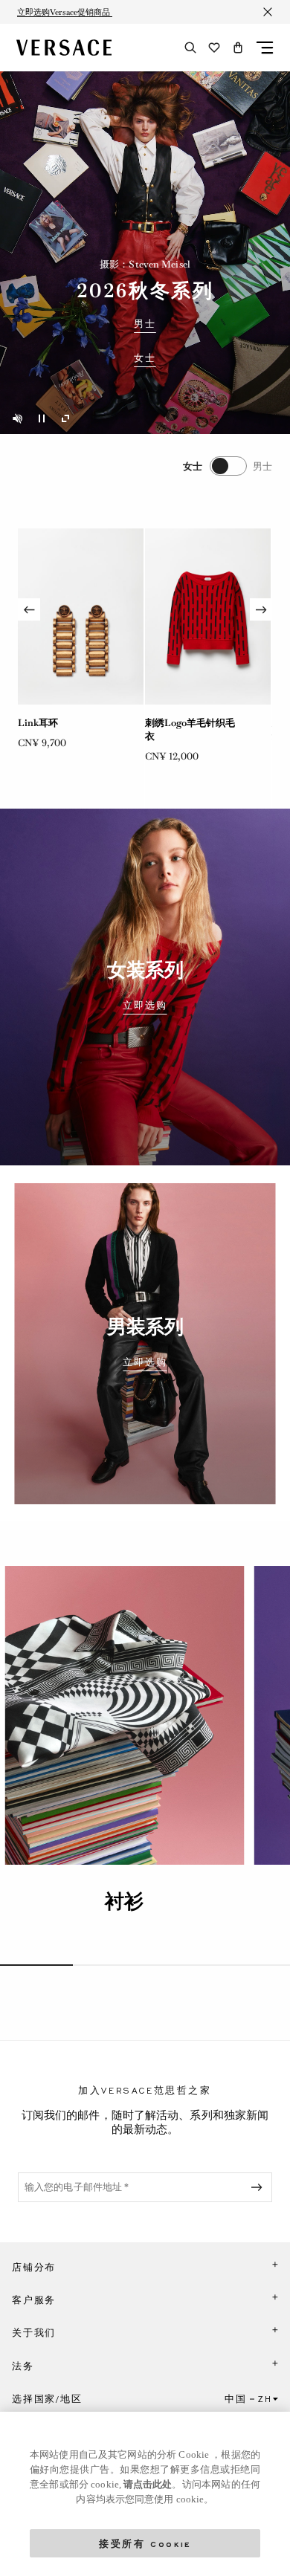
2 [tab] (109, 1965)
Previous (29, 609)
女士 (145, 358)
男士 (145, 324)
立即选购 (145, 1006)
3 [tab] (181, 1965)
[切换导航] (265, 48)
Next (261, 609)
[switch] (228, 466)
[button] (238, 48)
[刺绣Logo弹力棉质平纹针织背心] (208, 617)
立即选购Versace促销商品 (65, 12)
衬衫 (124, 1901)
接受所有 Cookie (145, 2543)
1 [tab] (36, 1965)
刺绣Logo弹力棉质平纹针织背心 (190, 729)
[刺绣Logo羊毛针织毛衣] (81, 617)
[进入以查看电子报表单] (260, 2187)
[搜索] (190, 48)
